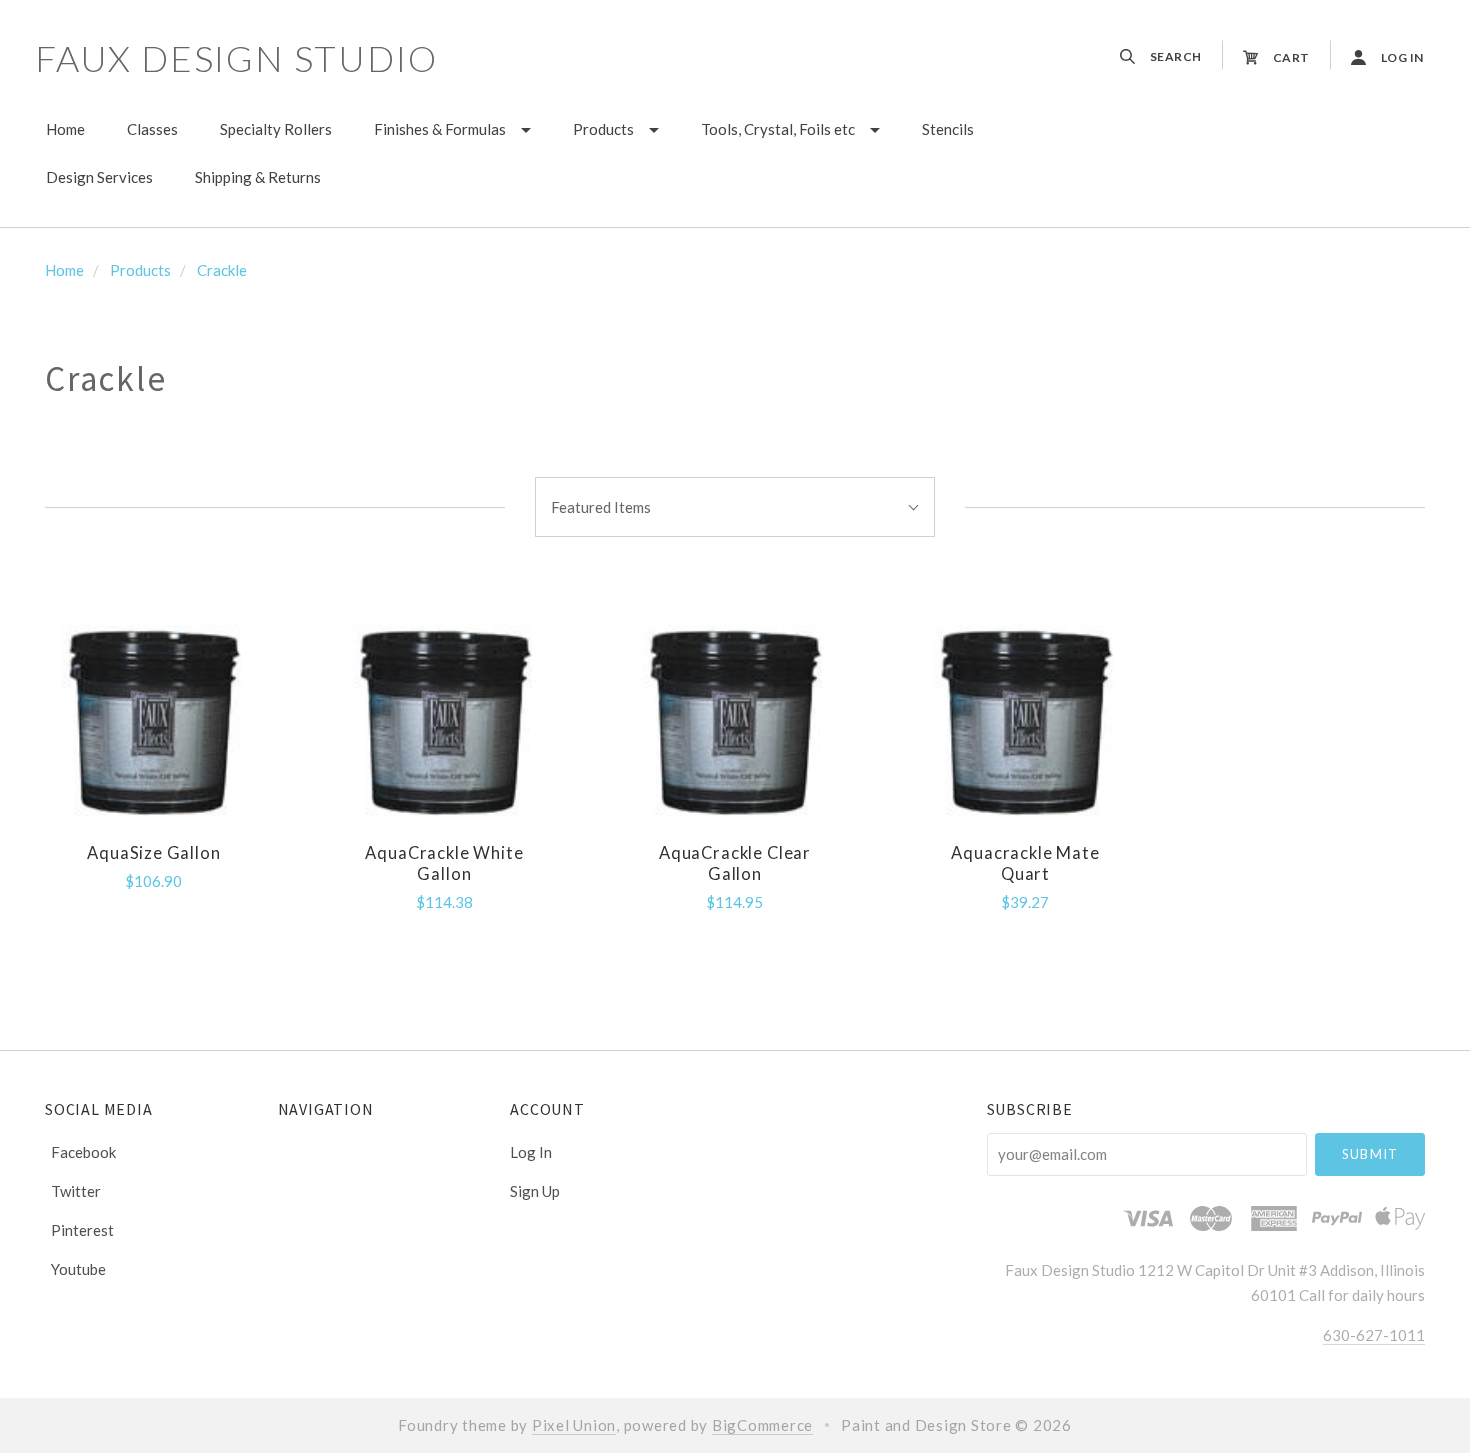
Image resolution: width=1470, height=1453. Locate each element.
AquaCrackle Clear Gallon (735, 863)
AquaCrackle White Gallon (444, 863)
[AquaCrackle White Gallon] (444, 719)
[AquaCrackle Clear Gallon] (734, 719)
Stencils (948, 129)
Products (603, 129)
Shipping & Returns (258, 177)
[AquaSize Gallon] (153, 719)
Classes (152, 129)
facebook (83, 1152)
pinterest (82, 1230)
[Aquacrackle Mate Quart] (1025, 719)
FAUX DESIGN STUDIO (236, 58)
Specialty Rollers (276, 129)
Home (65, 129)
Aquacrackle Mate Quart (1025, 863)
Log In (531, 1152)
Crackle (222, 270)
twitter (76, 1191)
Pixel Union (574, 1425)
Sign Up (535, 1190)
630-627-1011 (1374, 1335)
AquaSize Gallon (153, 853)
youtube (78, 1268)
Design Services (99, 177)
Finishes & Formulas (440, 129)
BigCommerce (762, 1425)
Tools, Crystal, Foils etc (778, 129)
